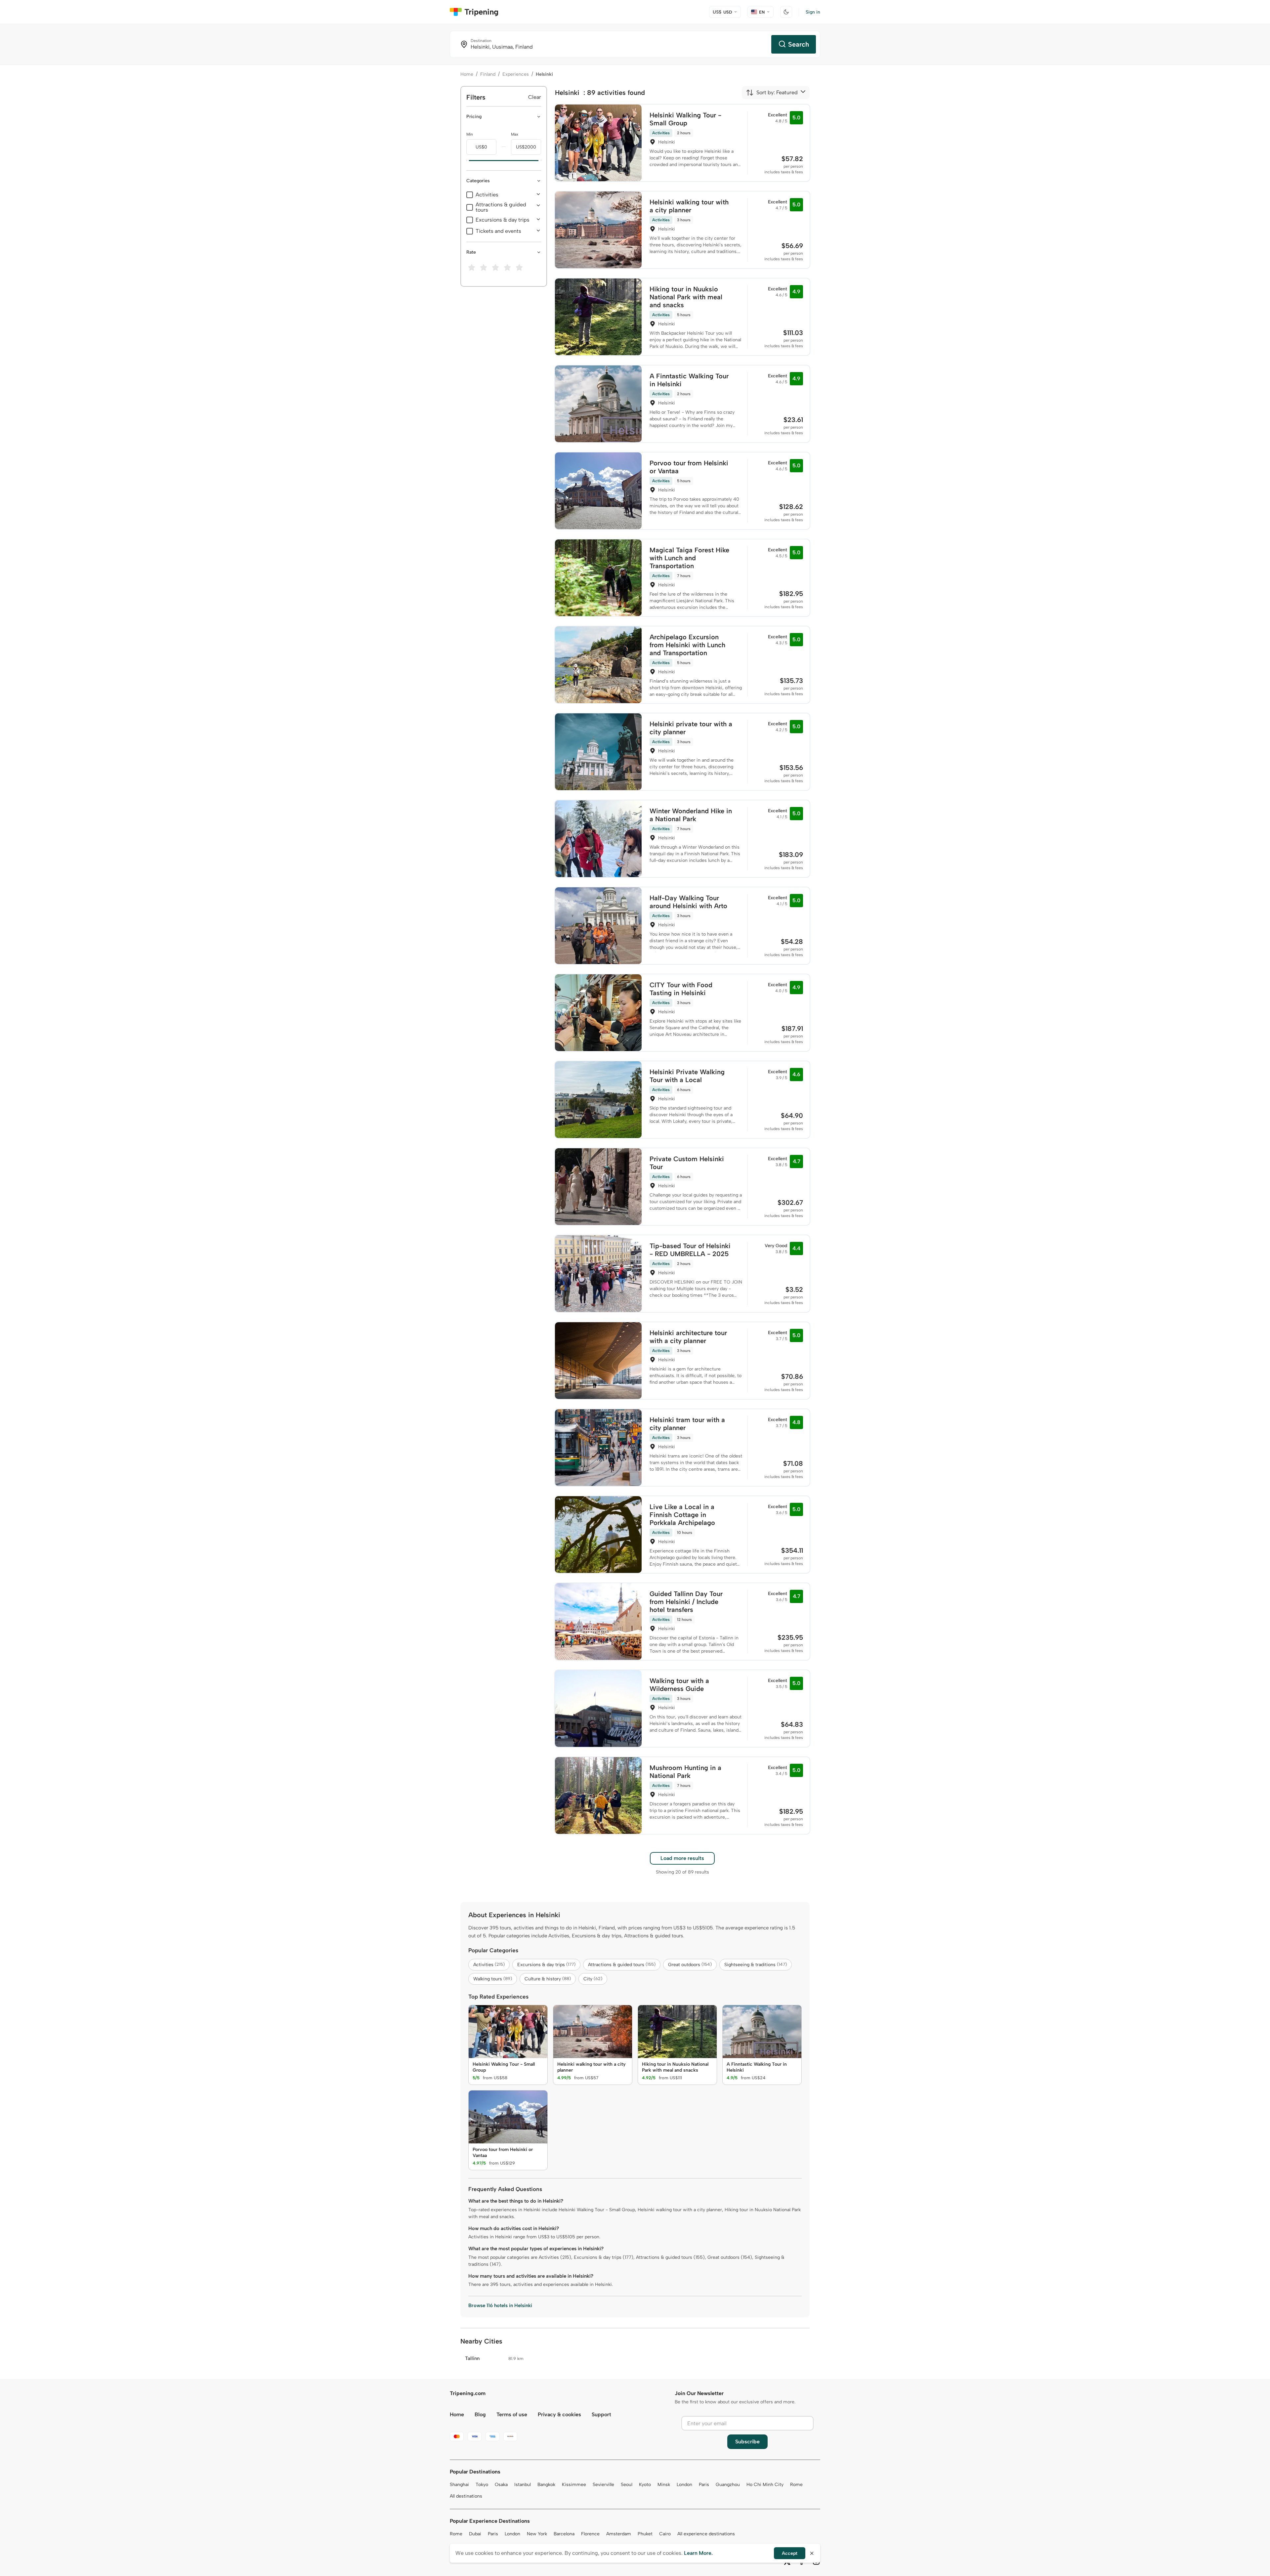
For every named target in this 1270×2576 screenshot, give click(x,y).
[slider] (466, 161)
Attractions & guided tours (501, 207)
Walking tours (493, 1979)
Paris (704, 2485)
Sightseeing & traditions (756, 1965)
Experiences (516, 74)
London (684, 2485)
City (593, 1979)
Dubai (475, 2534)
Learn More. (698, 2553)
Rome (796, 2485)
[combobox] (772, 93)
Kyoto (645, 2485)
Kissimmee (574, 2485)
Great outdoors (690, 1965)
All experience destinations (706, 2534)
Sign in (813, 12)
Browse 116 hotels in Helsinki (500, 2305)
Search (799, 44)
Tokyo (482, 2485)
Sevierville (603, 2485)
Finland (488, 74)
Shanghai (459, 2485)
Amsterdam (619, 2534)
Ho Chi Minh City (765, 2485)
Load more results (682, 1858)
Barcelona (564, 2534)
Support (601, 2414)
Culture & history (548, 1979)
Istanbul (523, 2485)
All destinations (466, 2496)
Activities (487, 195)
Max (515, 134)
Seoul (627, 2485)
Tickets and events (498, 231)
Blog (480, 2414)
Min (470, 134)
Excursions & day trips (503, 220)
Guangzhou (728, 2485)
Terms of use (512, 2414)
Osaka (501, 2485)
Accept (790, 2553)
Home (467, 74)
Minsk (664, 2485)
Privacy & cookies (559, 2414)
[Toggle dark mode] (786, 12)
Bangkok (546, 2485)
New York (537, 2534)
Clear (535, 97)
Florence (590, 2534)
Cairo (665, 2534)
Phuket (645, 2534)
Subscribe (747, 2442)
